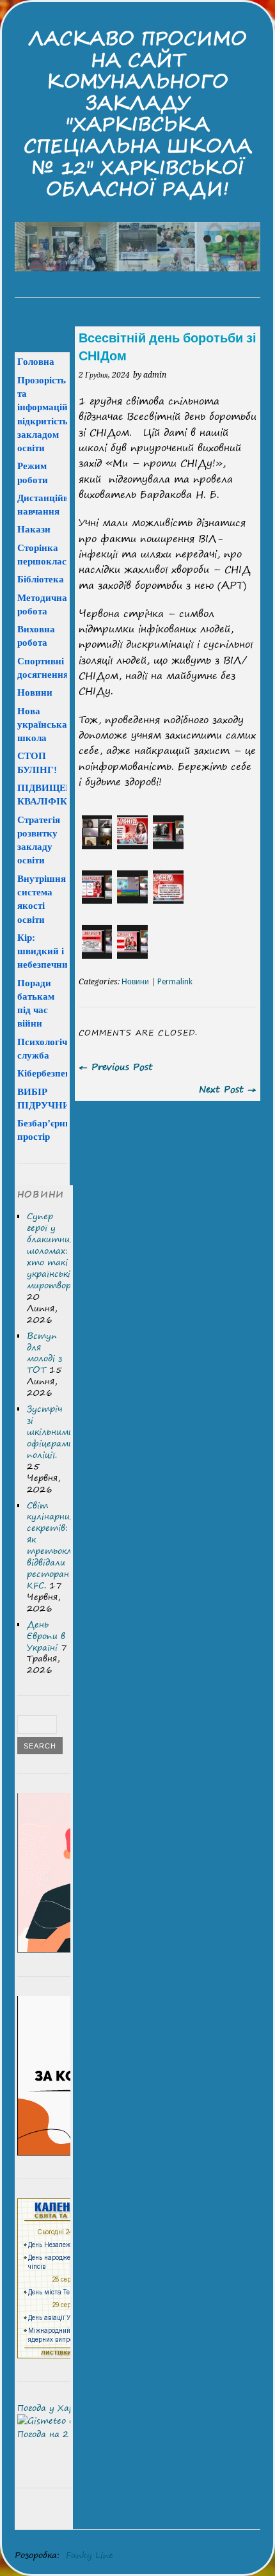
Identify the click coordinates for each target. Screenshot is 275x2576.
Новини (135, 982)
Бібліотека (41, 579)
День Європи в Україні (46, 1636)
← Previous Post (116, 1067)
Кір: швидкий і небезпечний (45, 951)
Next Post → (228, 1089)
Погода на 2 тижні (59, 2434)
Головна (36, 361)
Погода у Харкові (54, 2408)
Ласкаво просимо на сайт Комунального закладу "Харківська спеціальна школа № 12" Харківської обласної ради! (138, 113)
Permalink (175, 982)
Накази (34, 529)
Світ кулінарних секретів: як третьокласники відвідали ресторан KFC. (64, 1545)
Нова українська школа (42, 724)
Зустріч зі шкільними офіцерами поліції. (50, 1432)
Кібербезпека (47, 1073)
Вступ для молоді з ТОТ (44, 1353)
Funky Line (90, 2555)
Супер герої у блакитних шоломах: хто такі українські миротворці (53, 1251)
